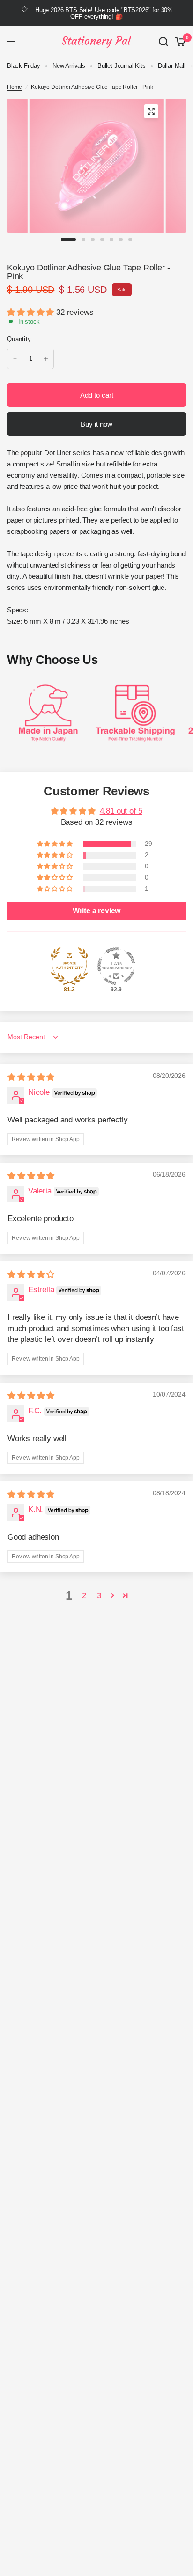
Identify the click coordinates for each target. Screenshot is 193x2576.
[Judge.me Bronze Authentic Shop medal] (69, 966)
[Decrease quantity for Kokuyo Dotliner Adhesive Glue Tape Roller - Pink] (15, 359)
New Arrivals (69, 66)
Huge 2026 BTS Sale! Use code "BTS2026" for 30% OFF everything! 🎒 (104, 13)
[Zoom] (151, 111)
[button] (32, 312)
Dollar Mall (172, 66)
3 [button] (99, 1596)
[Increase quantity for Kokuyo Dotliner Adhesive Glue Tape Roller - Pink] (46, 359)
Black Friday (24, 66)
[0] (179, 42)
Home (15, 87)
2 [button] (84, 1596)
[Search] (163, 42)
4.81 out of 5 (121, 811)
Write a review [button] (97, 911)
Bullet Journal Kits (122, 66)
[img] (31, 1077)
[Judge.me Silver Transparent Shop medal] (116, 966)
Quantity (19, 339)
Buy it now (96, 424)
